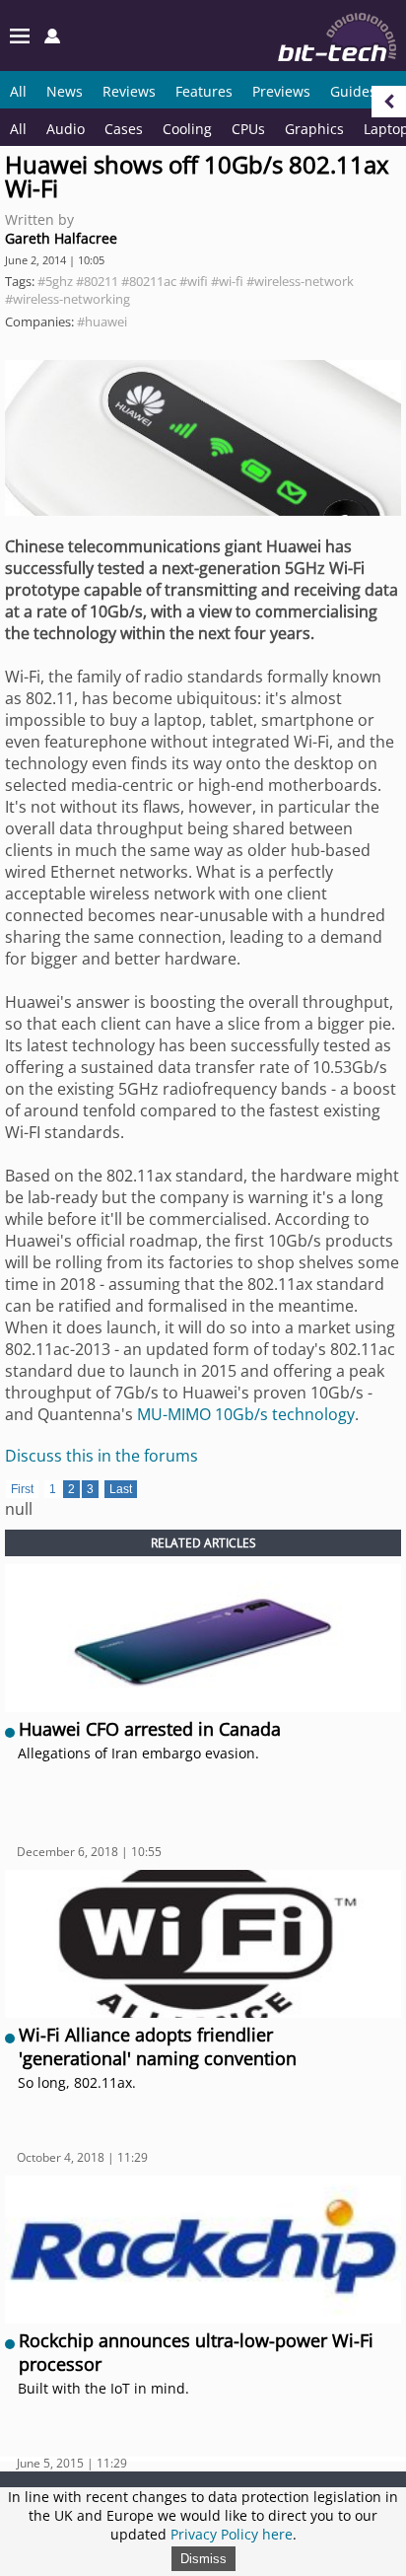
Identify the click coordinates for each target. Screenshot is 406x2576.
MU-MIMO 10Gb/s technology (246, 1414)
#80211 (97, 281)
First (22, 1489)
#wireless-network (300, 281)
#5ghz (55, 281)
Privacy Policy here (232, 2534)
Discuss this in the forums (101, 1456)
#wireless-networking (68, 299)
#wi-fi (227, 281)
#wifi (194, 281)
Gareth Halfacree (61, 238)
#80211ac (149, 281)
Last (121, 1489)
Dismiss (203, 2559)
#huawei (102, 322)
